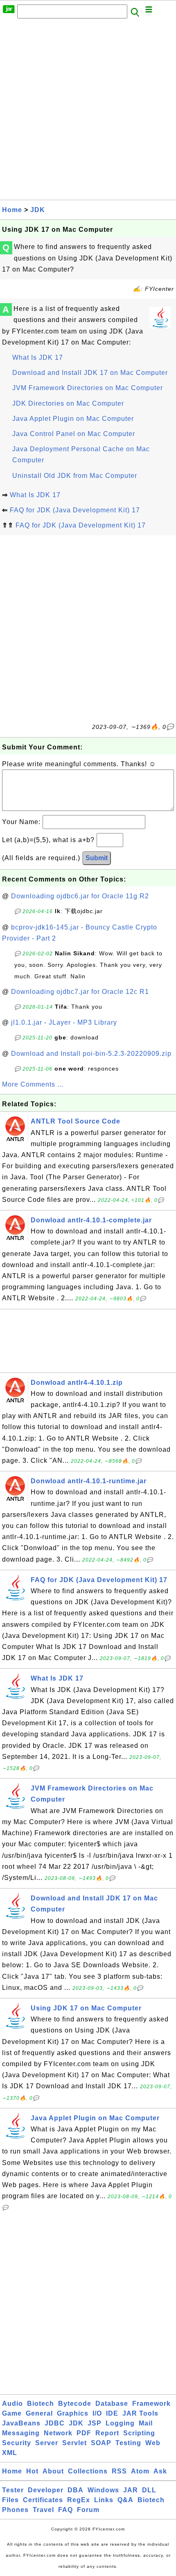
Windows (103, 2490)
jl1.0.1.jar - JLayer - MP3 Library (64, 1022)
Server (47, 2443)
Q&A (125, 2500)
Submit (97, 858)
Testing (128, 2443)
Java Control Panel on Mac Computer (74, 434)
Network (58, 2433)
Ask (160, 2471)
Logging (120, 2423)
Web (153, 2443)
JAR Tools (140, 2413)
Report (107, 2433)
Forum (88, 2510)
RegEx (79, 2500)
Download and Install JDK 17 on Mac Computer (90, 373)
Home (12, 210)
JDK (38, 210)
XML (10, 2453)
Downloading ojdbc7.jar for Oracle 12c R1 (80, 992)
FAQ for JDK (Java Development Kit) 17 (75, 510)
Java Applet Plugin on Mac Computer (73, 419)
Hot (32, 2471)
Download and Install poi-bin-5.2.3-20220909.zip (91, 1054)
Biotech (41, 2404)
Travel (43, 2510)
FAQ (65, 2510)
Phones (15, 2510)
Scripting (139, 2433)
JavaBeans (21, 2423)
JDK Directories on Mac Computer (68, 403)
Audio (12, 2404)
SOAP (101, 2443)
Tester (13, 2490)
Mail (146, 2423)
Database (112, 2404)
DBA (76, 2490)
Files (10, 2500)
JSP (95, 2423)
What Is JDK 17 (38, 357)
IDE (112, 2413)
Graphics (73, 2413)
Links (104, 2500)
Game (12, 2413)
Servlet (74, 2443)
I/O (97, 2413)
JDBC (55, 2423)
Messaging (21, 2433)
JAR (131, 2490)
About (53, 2471)
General (39, 2413)
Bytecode (75, 2404)
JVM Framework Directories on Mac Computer (88, 388)
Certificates (43, 2500)
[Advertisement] (88, 112)
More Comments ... (33, 1084)
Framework (151, 2404)
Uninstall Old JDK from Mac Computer (75, 476)
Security (17, 2443)
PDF (84, 2433)
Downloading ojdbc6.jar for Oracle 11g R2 (80, 896)
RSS (119, 2471)
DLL (149, 2490)
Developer (46, 2490)
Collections (88, 2471)
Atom (140, 2471)
